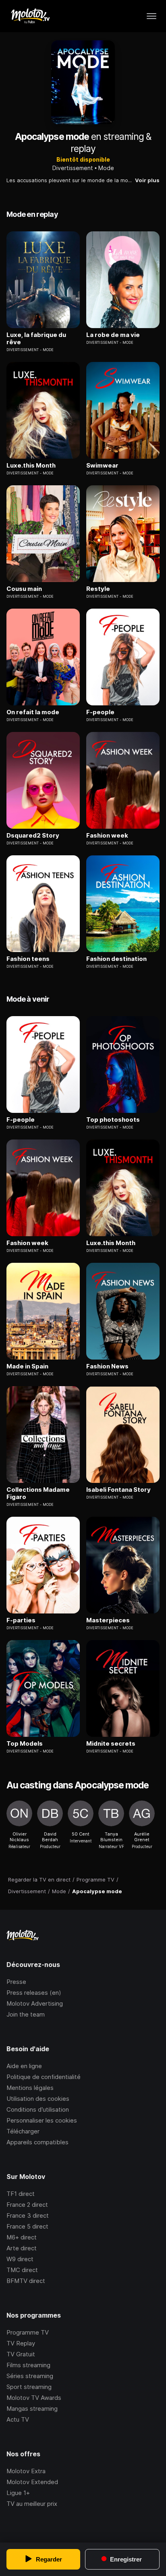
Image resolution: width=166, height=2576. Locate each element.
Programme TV (28, 2332)
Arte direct (22, 2248)
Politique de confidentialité (44, 2077)
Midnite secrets (111, 1744)
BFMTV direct (26, 2281)
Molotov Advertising (35, 2003)
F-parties (21, 1620)
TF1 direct (21, 2194)
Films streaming (28, 2365)
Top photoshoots (113, 1120)
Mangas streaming (32, 2409)
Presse (16, 1982)
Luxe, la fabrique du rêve (36, 339)
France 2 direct (27, 2205)
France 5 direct (27, 2226)
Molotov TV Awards (34, 2398)
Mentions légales (30, 2088)
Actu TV (18, 2419)
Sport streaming (29, 2387)
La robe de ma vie (113, 335)
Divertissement (73, 168)
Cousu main (24, 589)
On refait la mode (33, 712)
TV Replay (21, 2343)
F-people (100, 712)
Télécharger (23, 2131)
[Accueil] (30, 16)
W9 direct (20, 2259)
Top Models (25, 1744)
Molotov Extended (32, 2482)
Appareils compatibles (37, 2142)
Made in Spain (27, 1366)
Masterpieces (108, 1620)
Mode (106, 168)
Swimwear (102, 466)
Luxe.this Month (31, 466)
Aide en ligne (24, 2066)
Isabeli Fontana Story (118, 1490)
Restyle (98, 589)
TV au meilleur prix (32, 2504)
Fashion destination (116, 959)
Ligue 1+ (18, 2493)
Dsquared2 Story (33, 836)
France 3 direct (28, 2215)
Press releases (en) (34, 1993)
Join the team (26, 2014)
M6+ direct (22, 2237)
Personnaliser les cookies (42, 2120)
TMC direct (22, 2270)
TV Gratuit (21, 2354)
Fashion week (107, 836)
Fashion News (107, 1366)
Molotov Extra (26, 2471)
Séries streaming (30, 2376)
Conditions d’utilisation (38, 2109)
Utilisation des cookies (38, 2099)
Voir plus (147, 180)
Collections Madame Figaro (38, 1493)
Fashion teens (28, 959)
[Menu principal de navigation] (151, 16)
